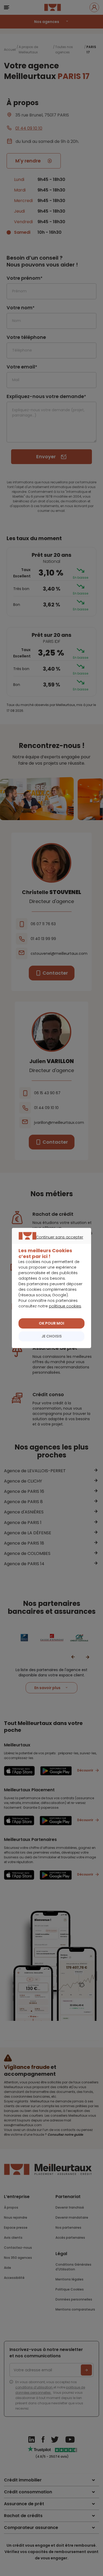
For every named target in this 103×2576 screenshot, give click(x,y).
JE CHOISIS (52, 1336)
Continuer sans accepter (49, 1243)
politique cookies (65, 1306)
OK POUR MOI (51, 1323)
